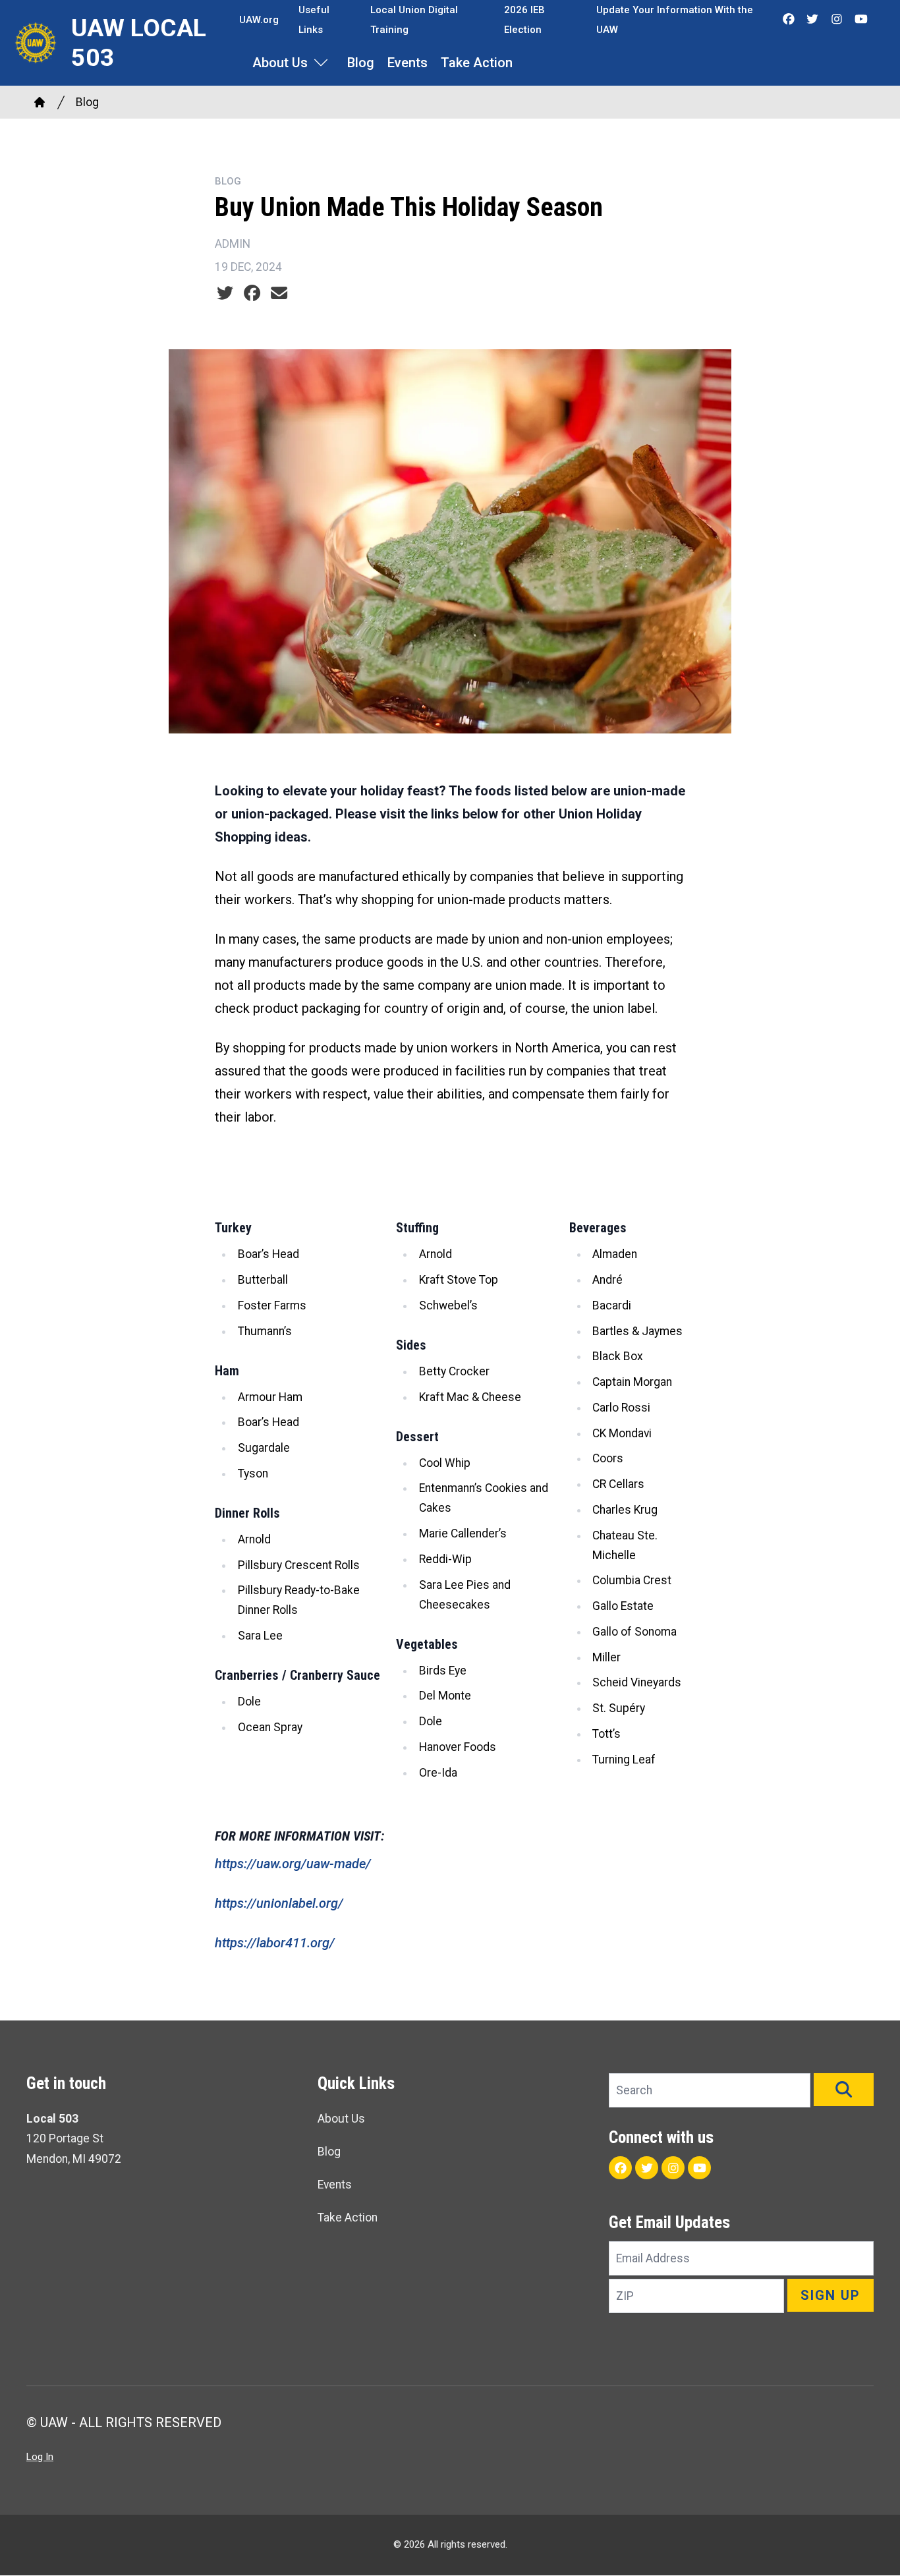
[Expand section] (321, 63)
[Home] (40, 102)
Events (408, 63)
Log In (40, 2457)
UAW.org (259, 20)
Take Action (477, 63)
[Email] (279, 293)
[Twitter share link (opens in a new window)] (225, 293)
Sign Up (830, 2295)
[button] (844, 2090)
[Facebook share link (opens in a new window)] (252, 293)
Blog (361, 63)
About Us (280, 63)
